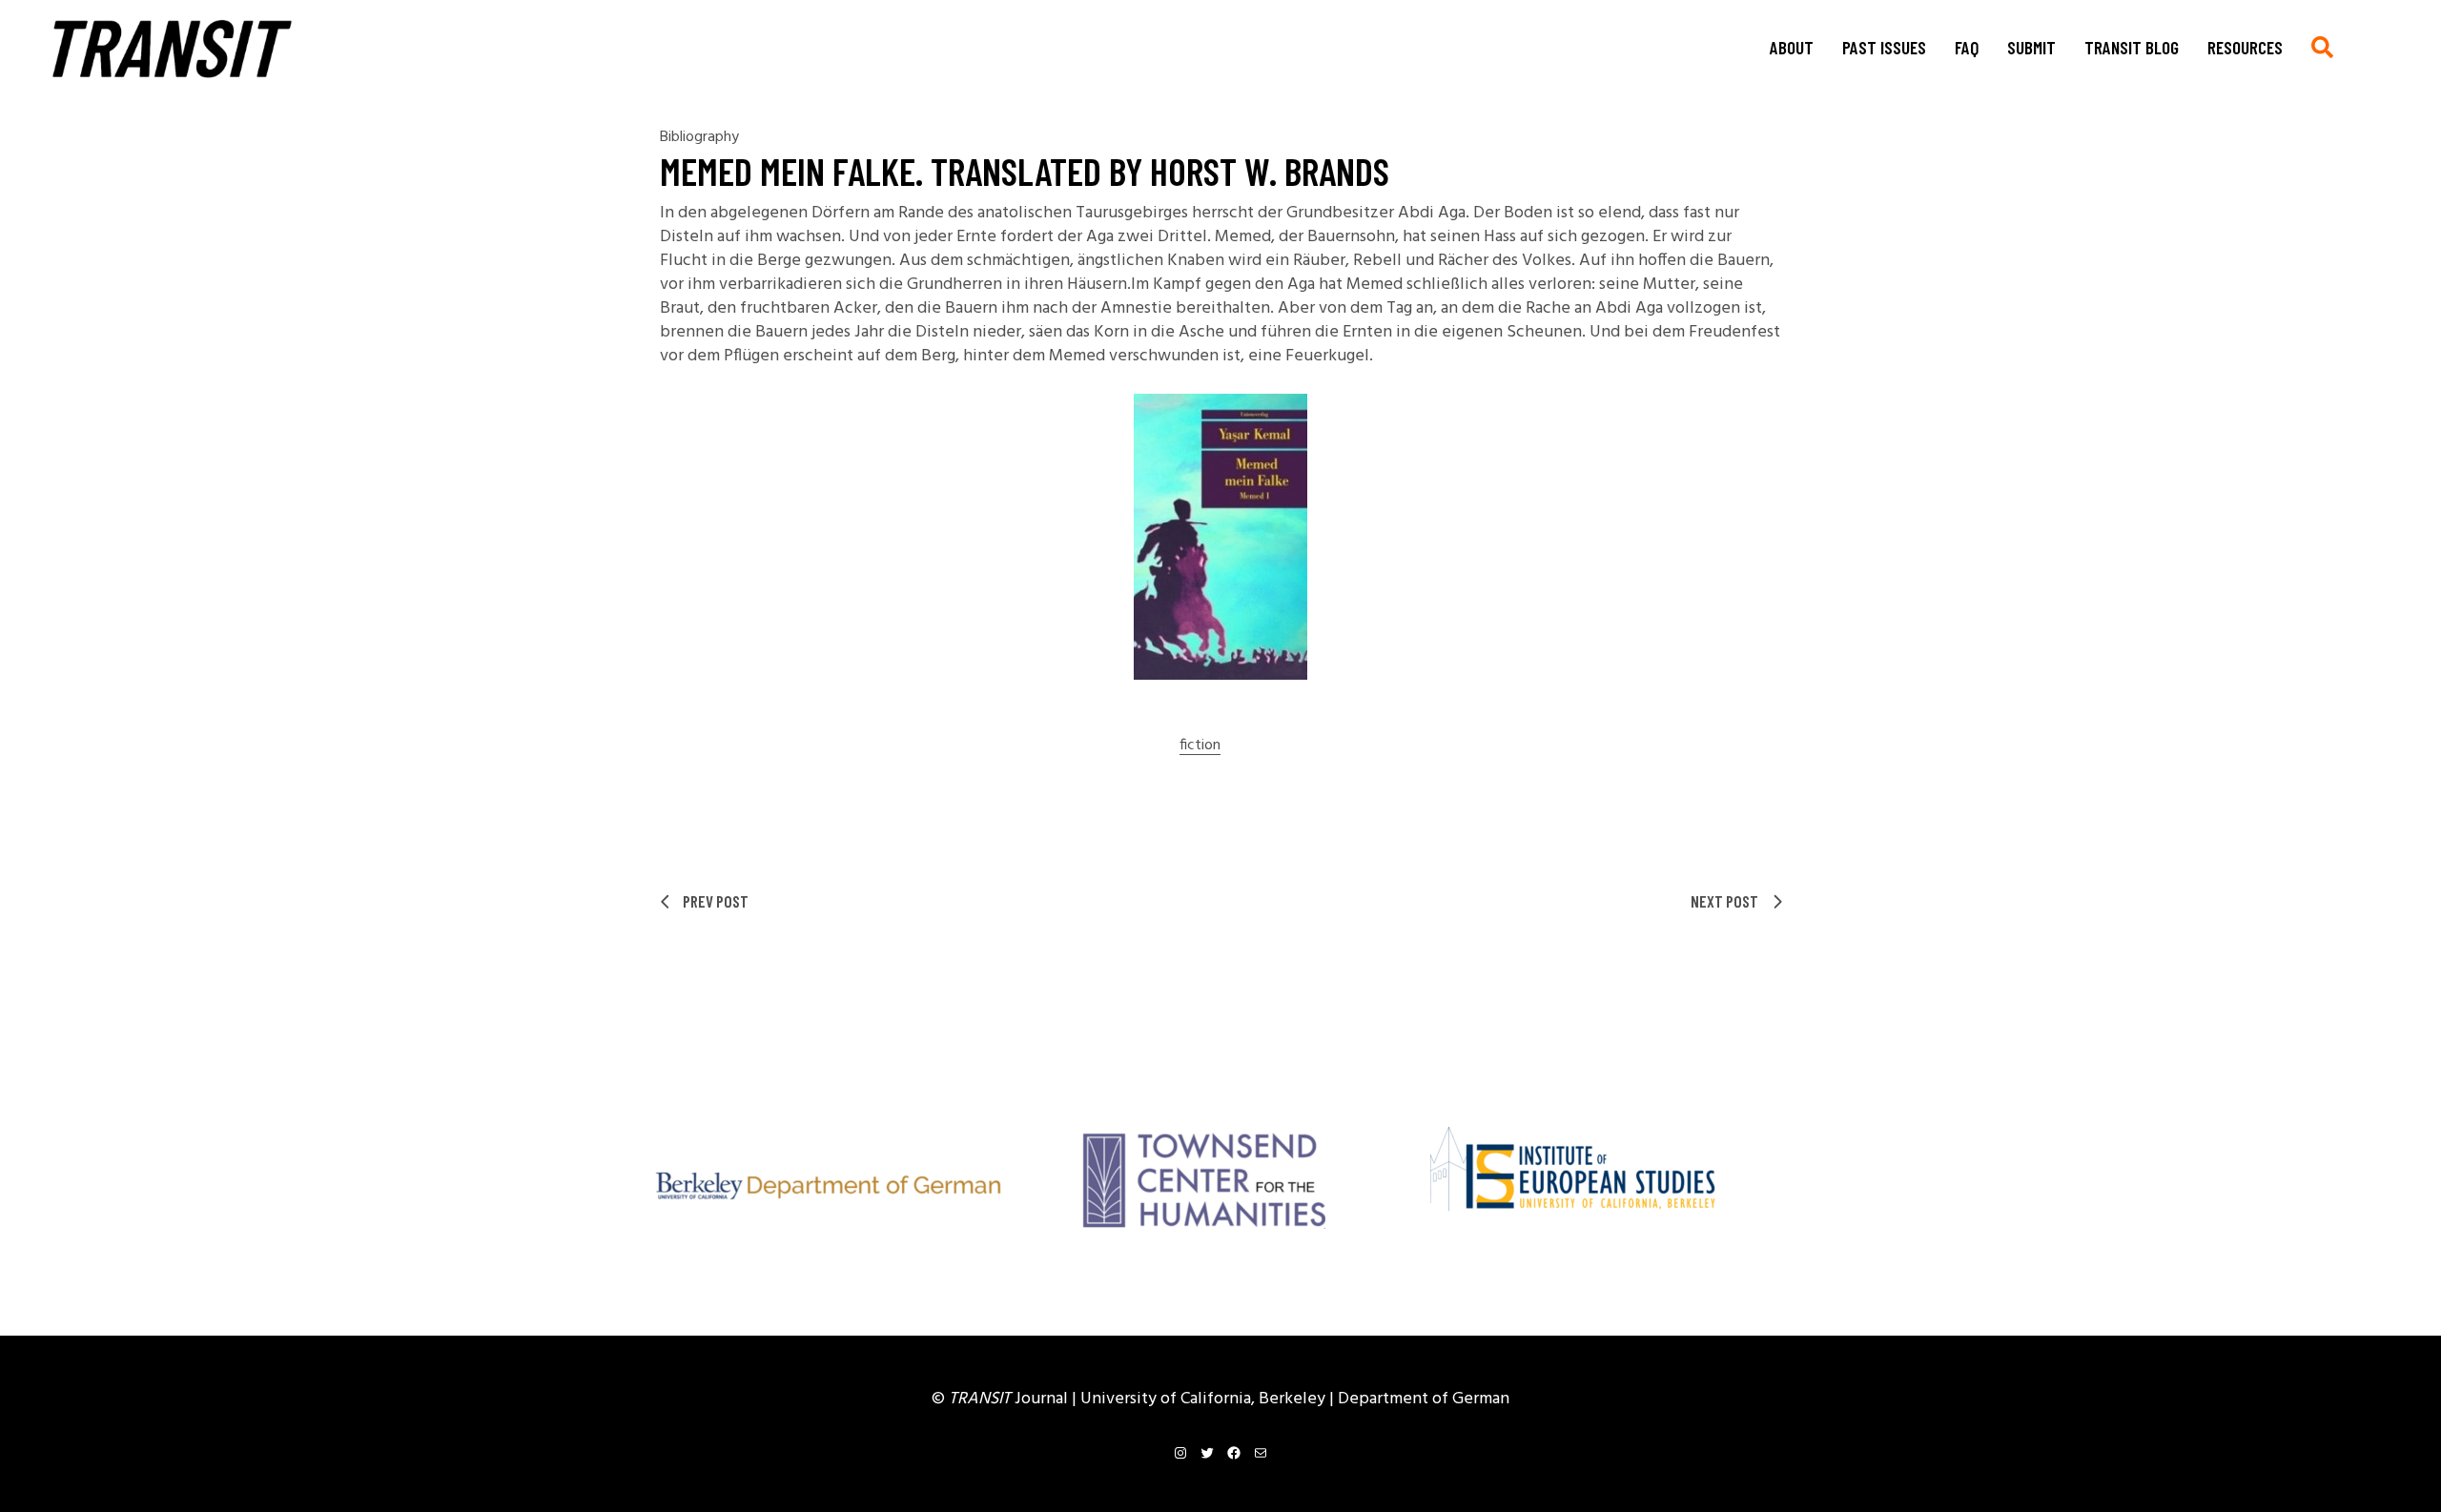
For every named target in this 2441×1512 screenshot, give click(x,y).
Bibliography (699, 137)
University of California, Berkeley (1205, 1399)
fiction (1200, 746)
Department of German (1424, 1399)
